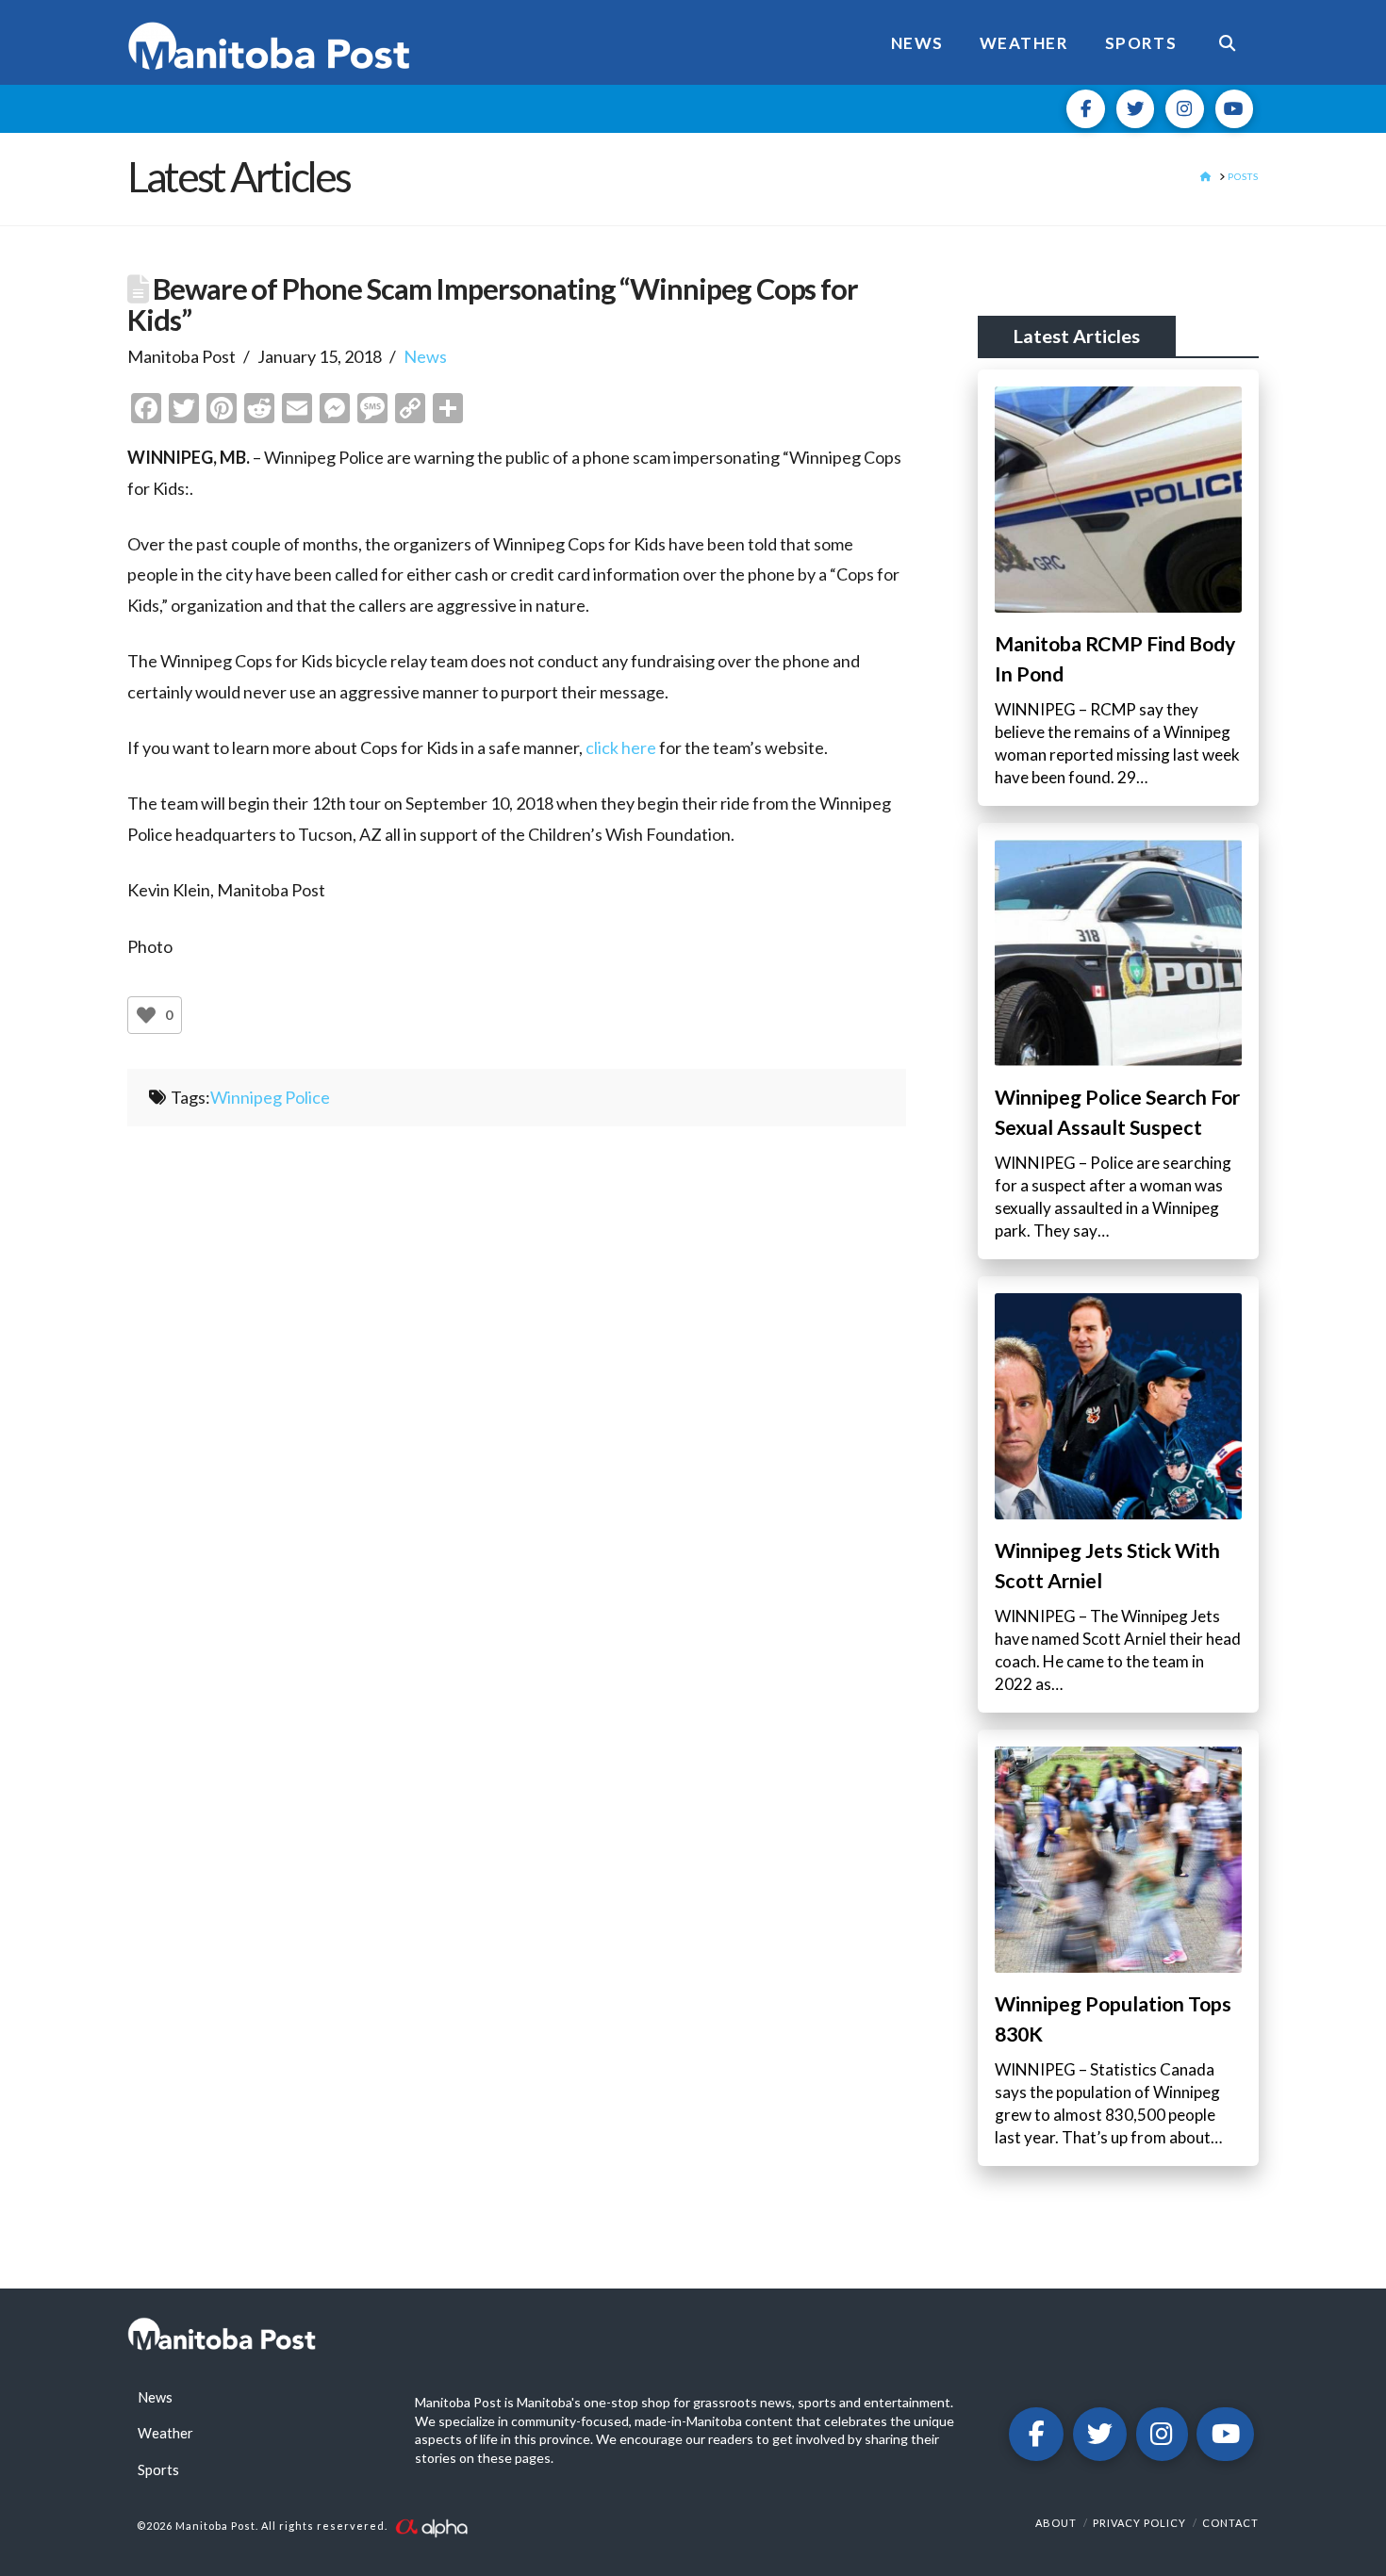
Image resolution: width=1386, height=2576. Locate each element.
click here (621, 747)
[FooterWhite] (431, 2527)
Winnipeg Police (270, 1097)
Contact (1230, 2523)
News (425, 356)
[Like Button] (146, 1015)
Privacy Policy (1139, 2523)
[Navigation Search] (1227, 42)
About (1056, 2523)
